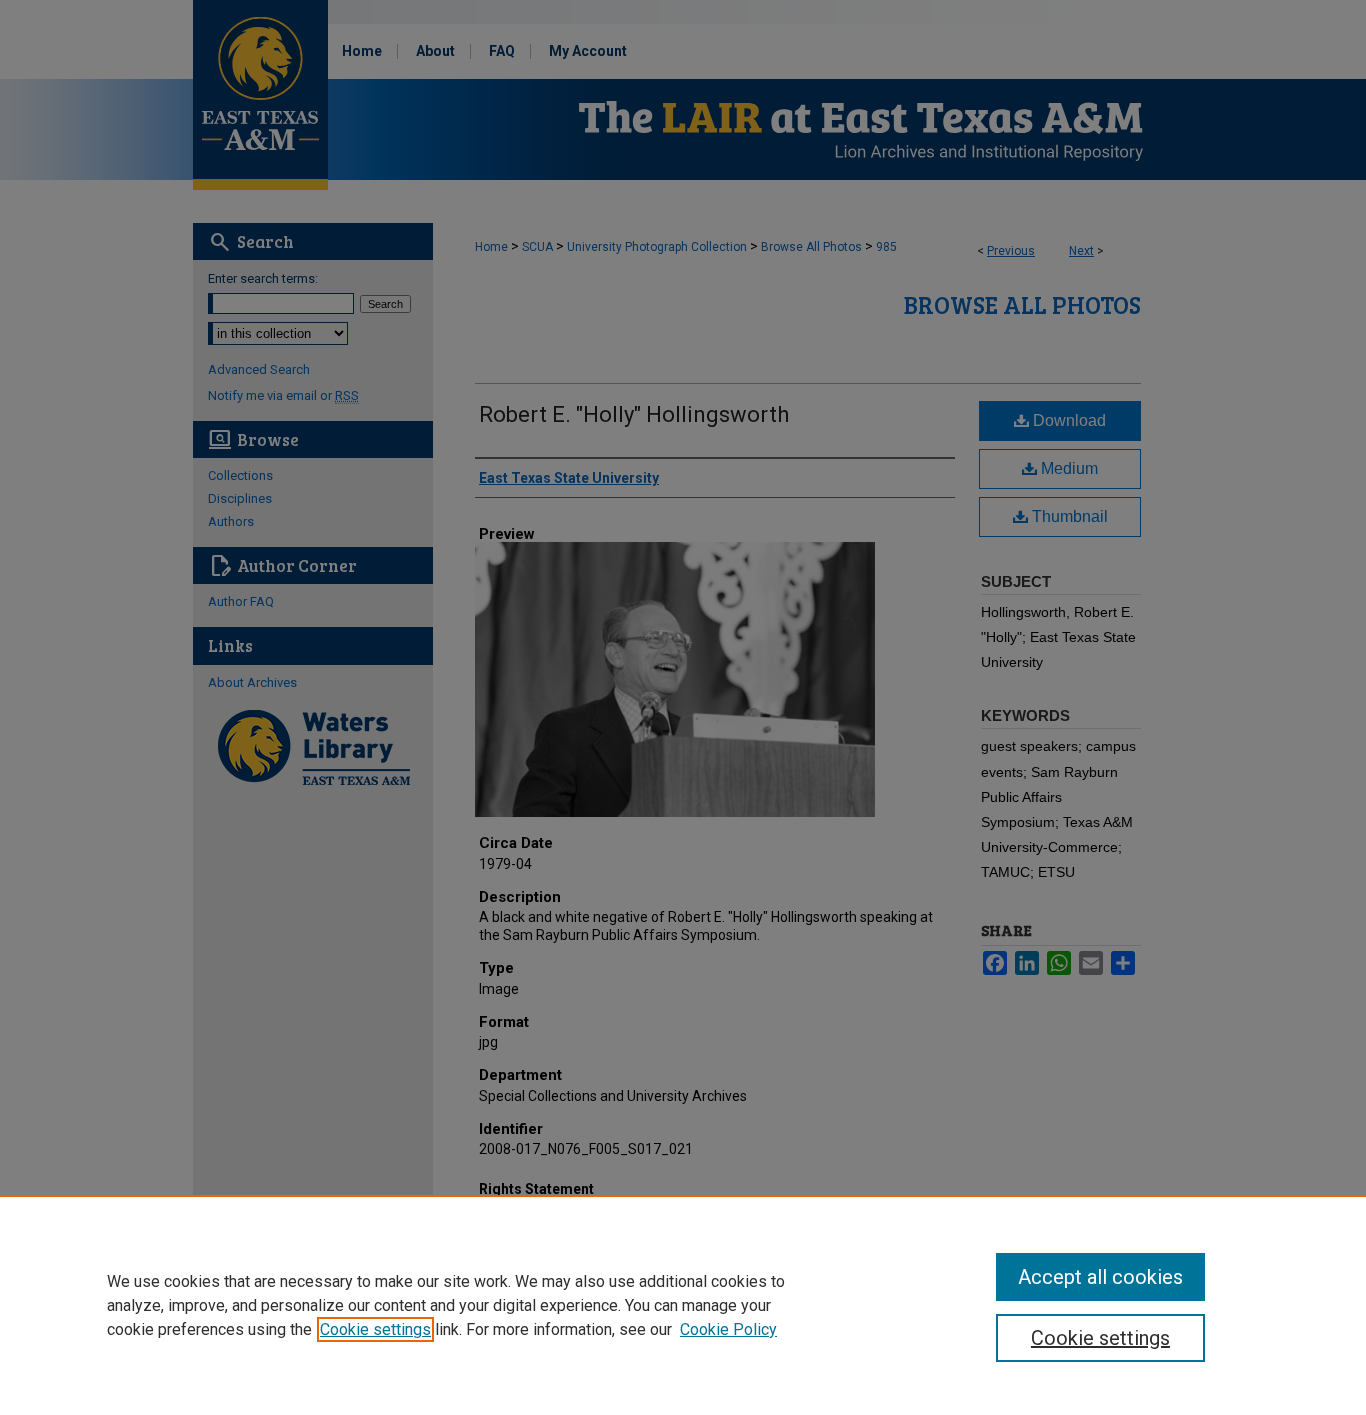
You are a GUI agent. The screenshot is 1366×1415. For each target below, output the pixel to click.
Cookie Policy (728, 1329)
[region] (683, 1305)
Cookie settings (375, 1329)
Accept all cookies (1100, 1277)
